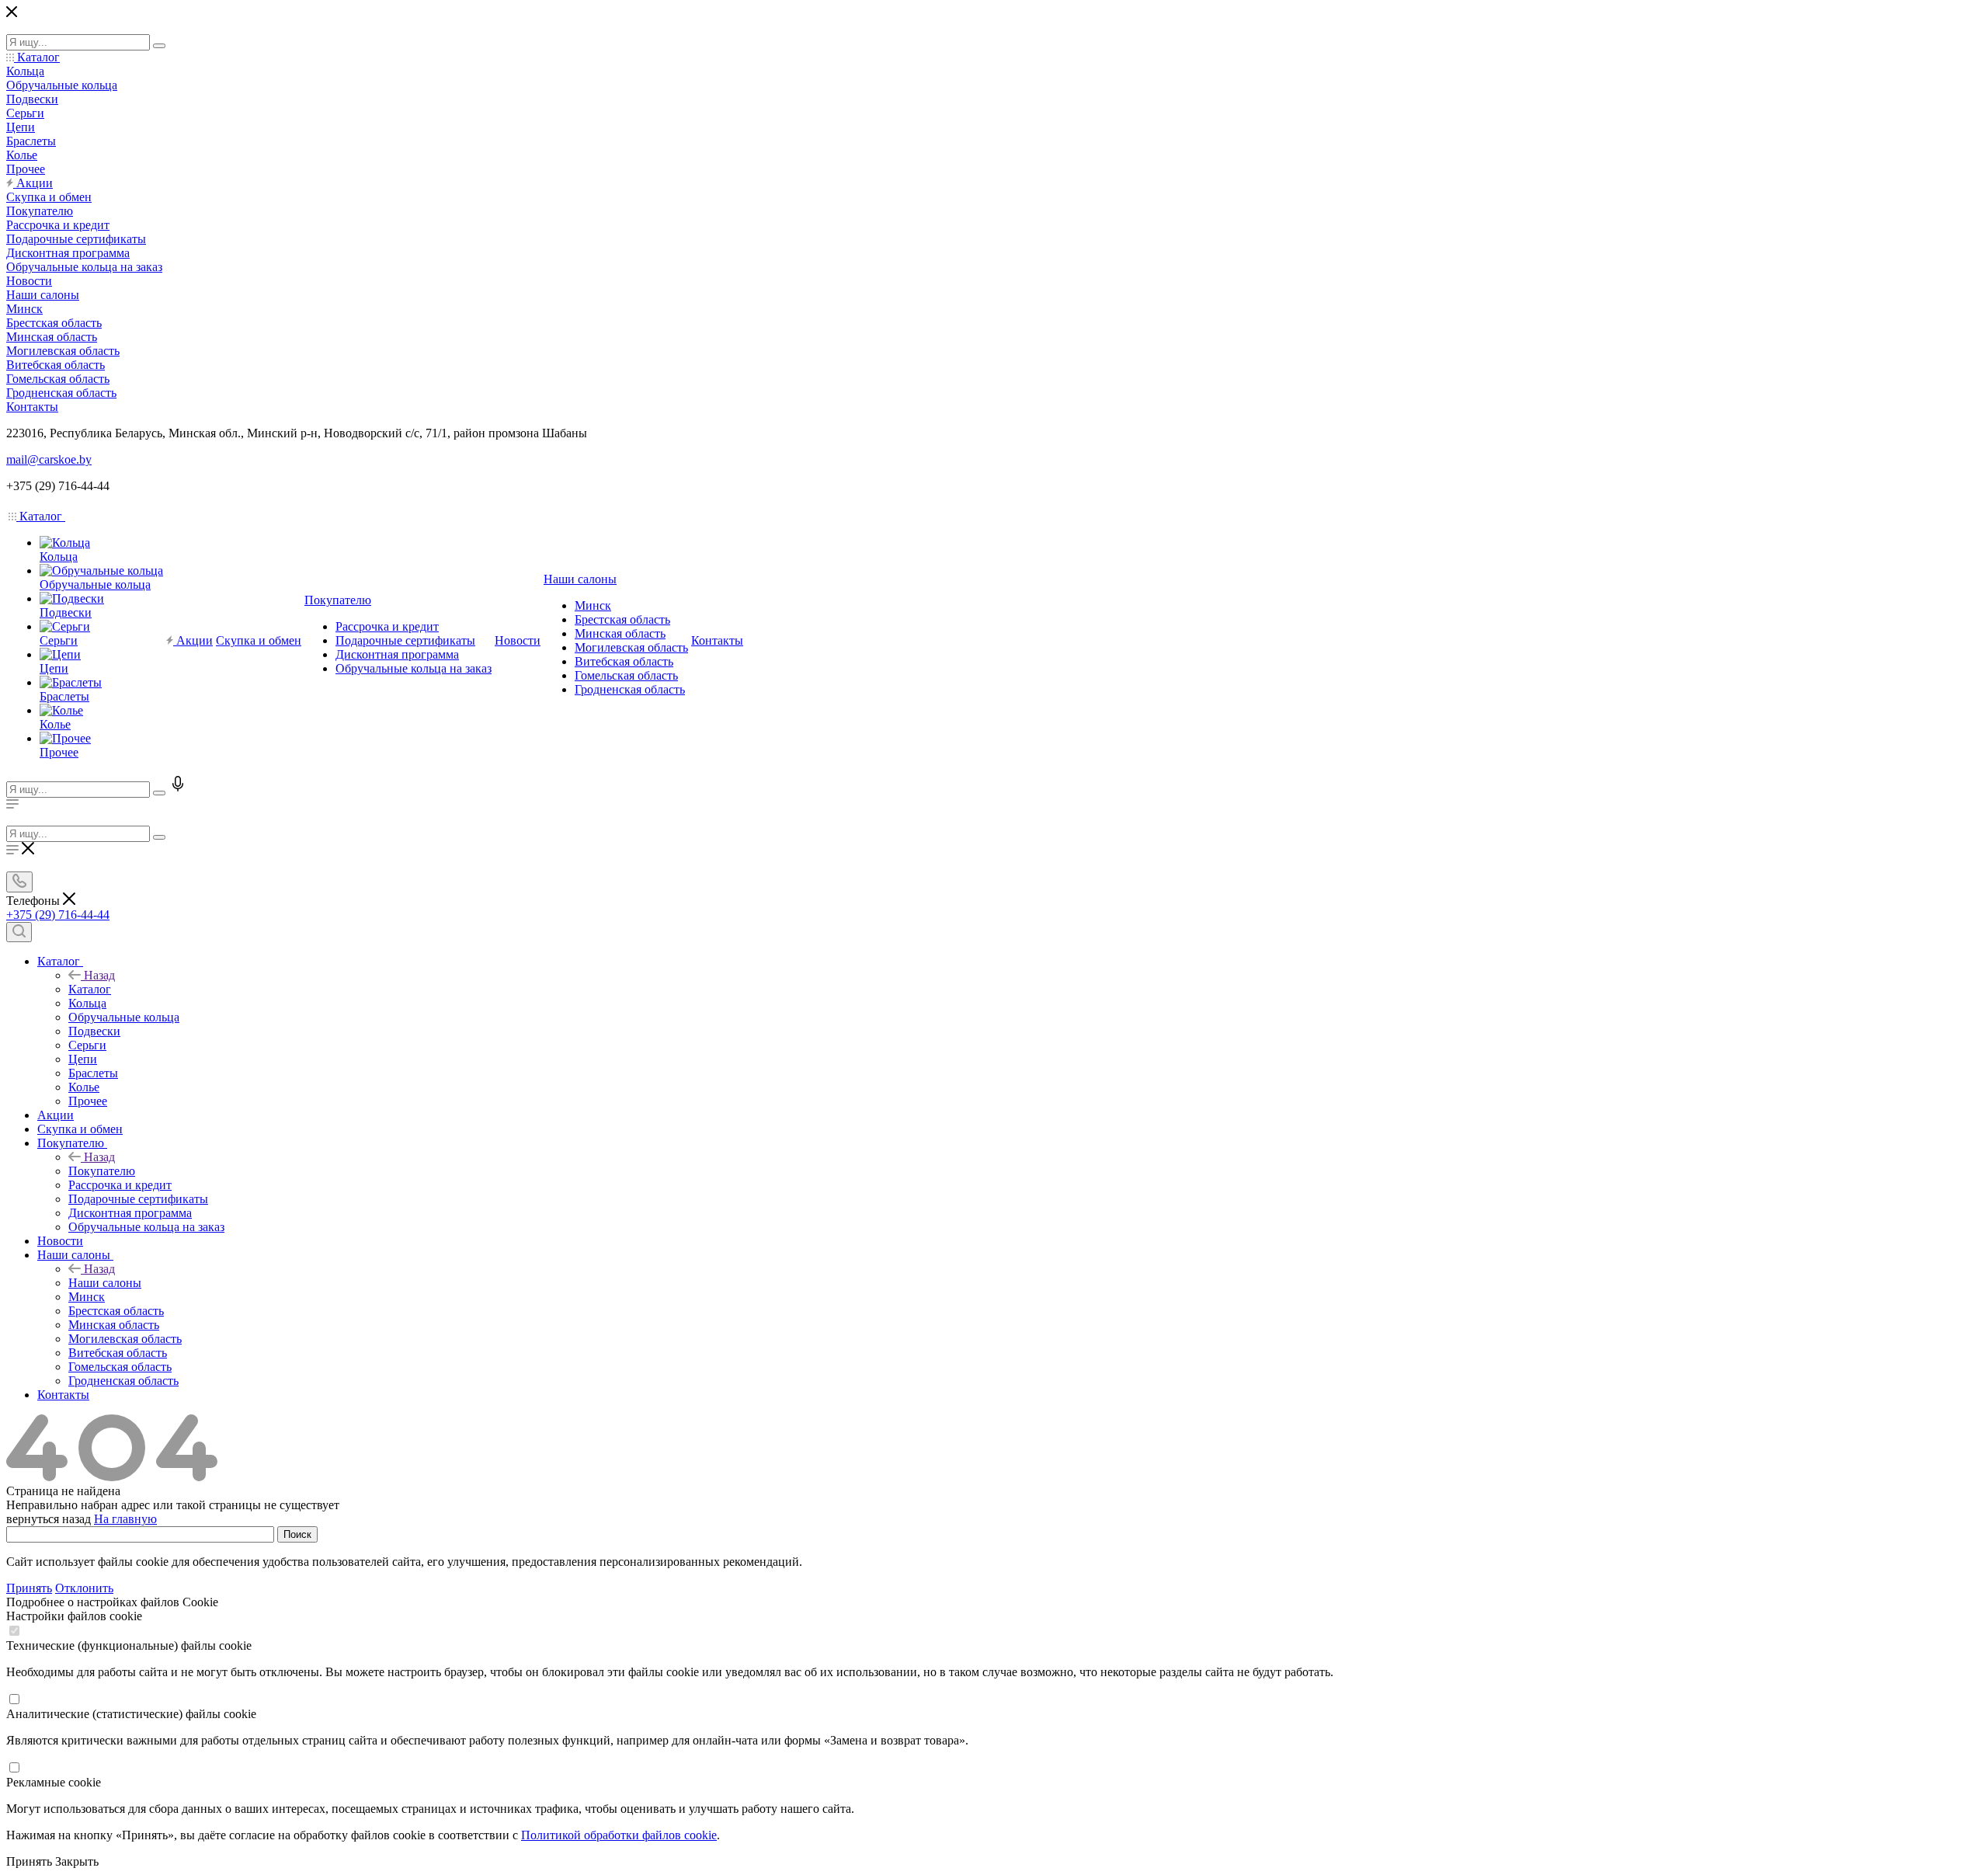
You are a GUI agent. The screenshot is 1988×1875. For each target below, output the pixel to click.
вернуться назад (49, 1519)
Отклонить (84, 1588)
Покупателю (102, 1171)
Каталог (90, 989)
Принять (29, 1588)
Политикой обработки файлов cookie (619, 1835)
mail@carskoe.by (49, 459)
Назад (99, 975)
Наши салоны (105, 1283)
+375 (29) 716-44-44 (58, 915)
